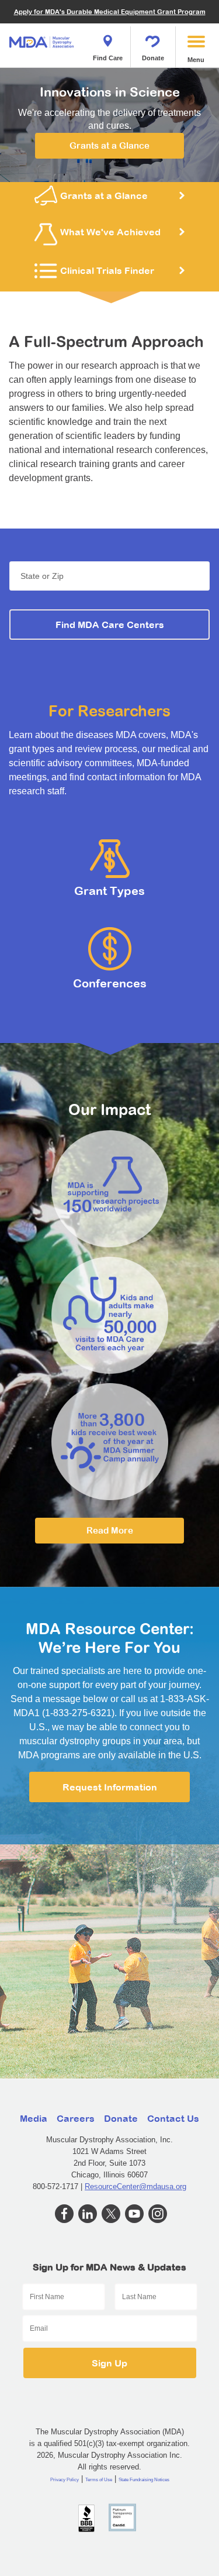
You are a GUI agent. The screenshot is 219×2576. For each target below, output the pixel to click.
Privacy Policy (65, 2480)
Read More (110, 1530)
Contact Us (173, 2118)
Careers (76, 2118)
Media (34, 2118)
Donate (153, 58)
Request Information (110, 1787)
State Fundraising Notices (144, 2480)
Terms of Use (99, 2480)
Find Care (108, 58)
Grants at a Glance (109, 145)
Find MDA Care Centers (110, 625)
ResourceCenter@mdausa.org (135, 2186)
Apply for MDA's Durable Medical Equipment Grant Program (110, 11)
